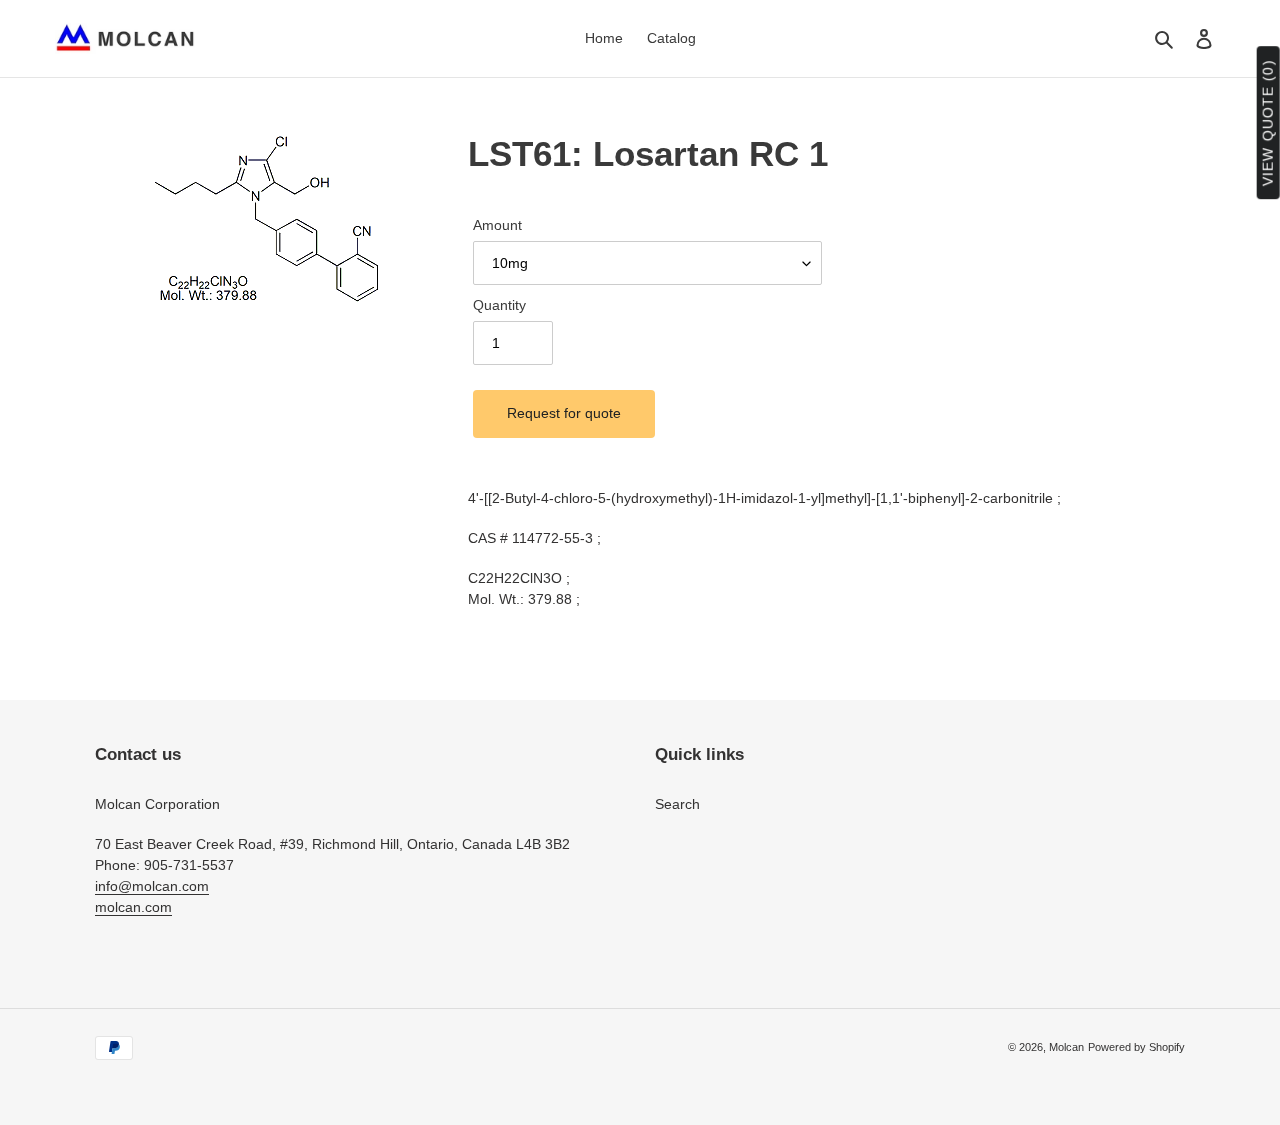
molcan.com (133, 907)
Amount (497, 225)
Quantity (499, 305)
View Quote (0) (1268, 123)
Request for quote (564, 413)
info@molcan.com (152, 886)
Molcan (1066, 1047)
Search (677, 804)
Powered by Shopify (1136, 1047)
